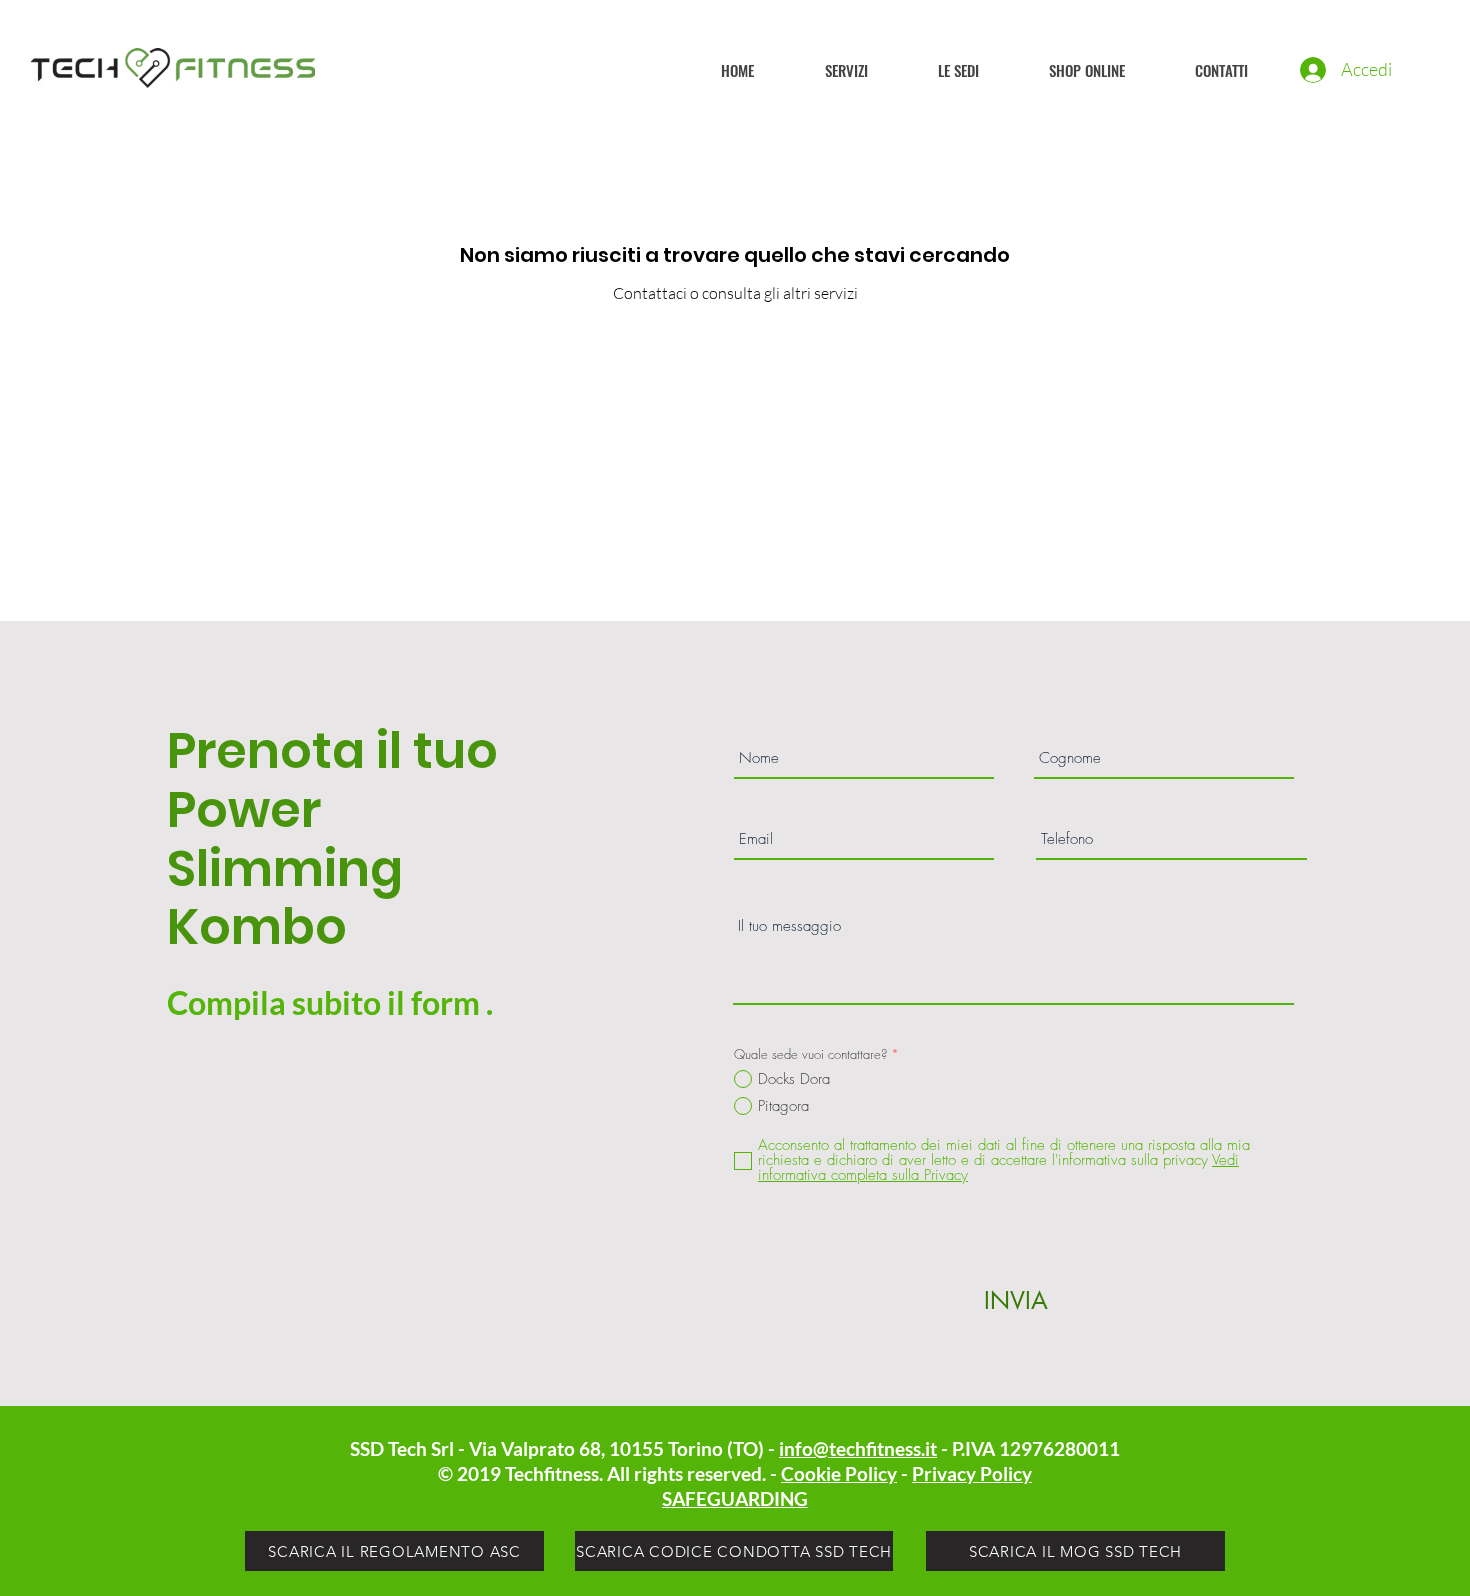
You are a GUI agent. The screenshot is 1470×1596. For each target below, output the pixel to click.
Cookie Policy (839, 1473)
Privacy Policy (972, 1473)
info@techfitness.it (858, 1448)
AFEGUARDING (740, 1498)
